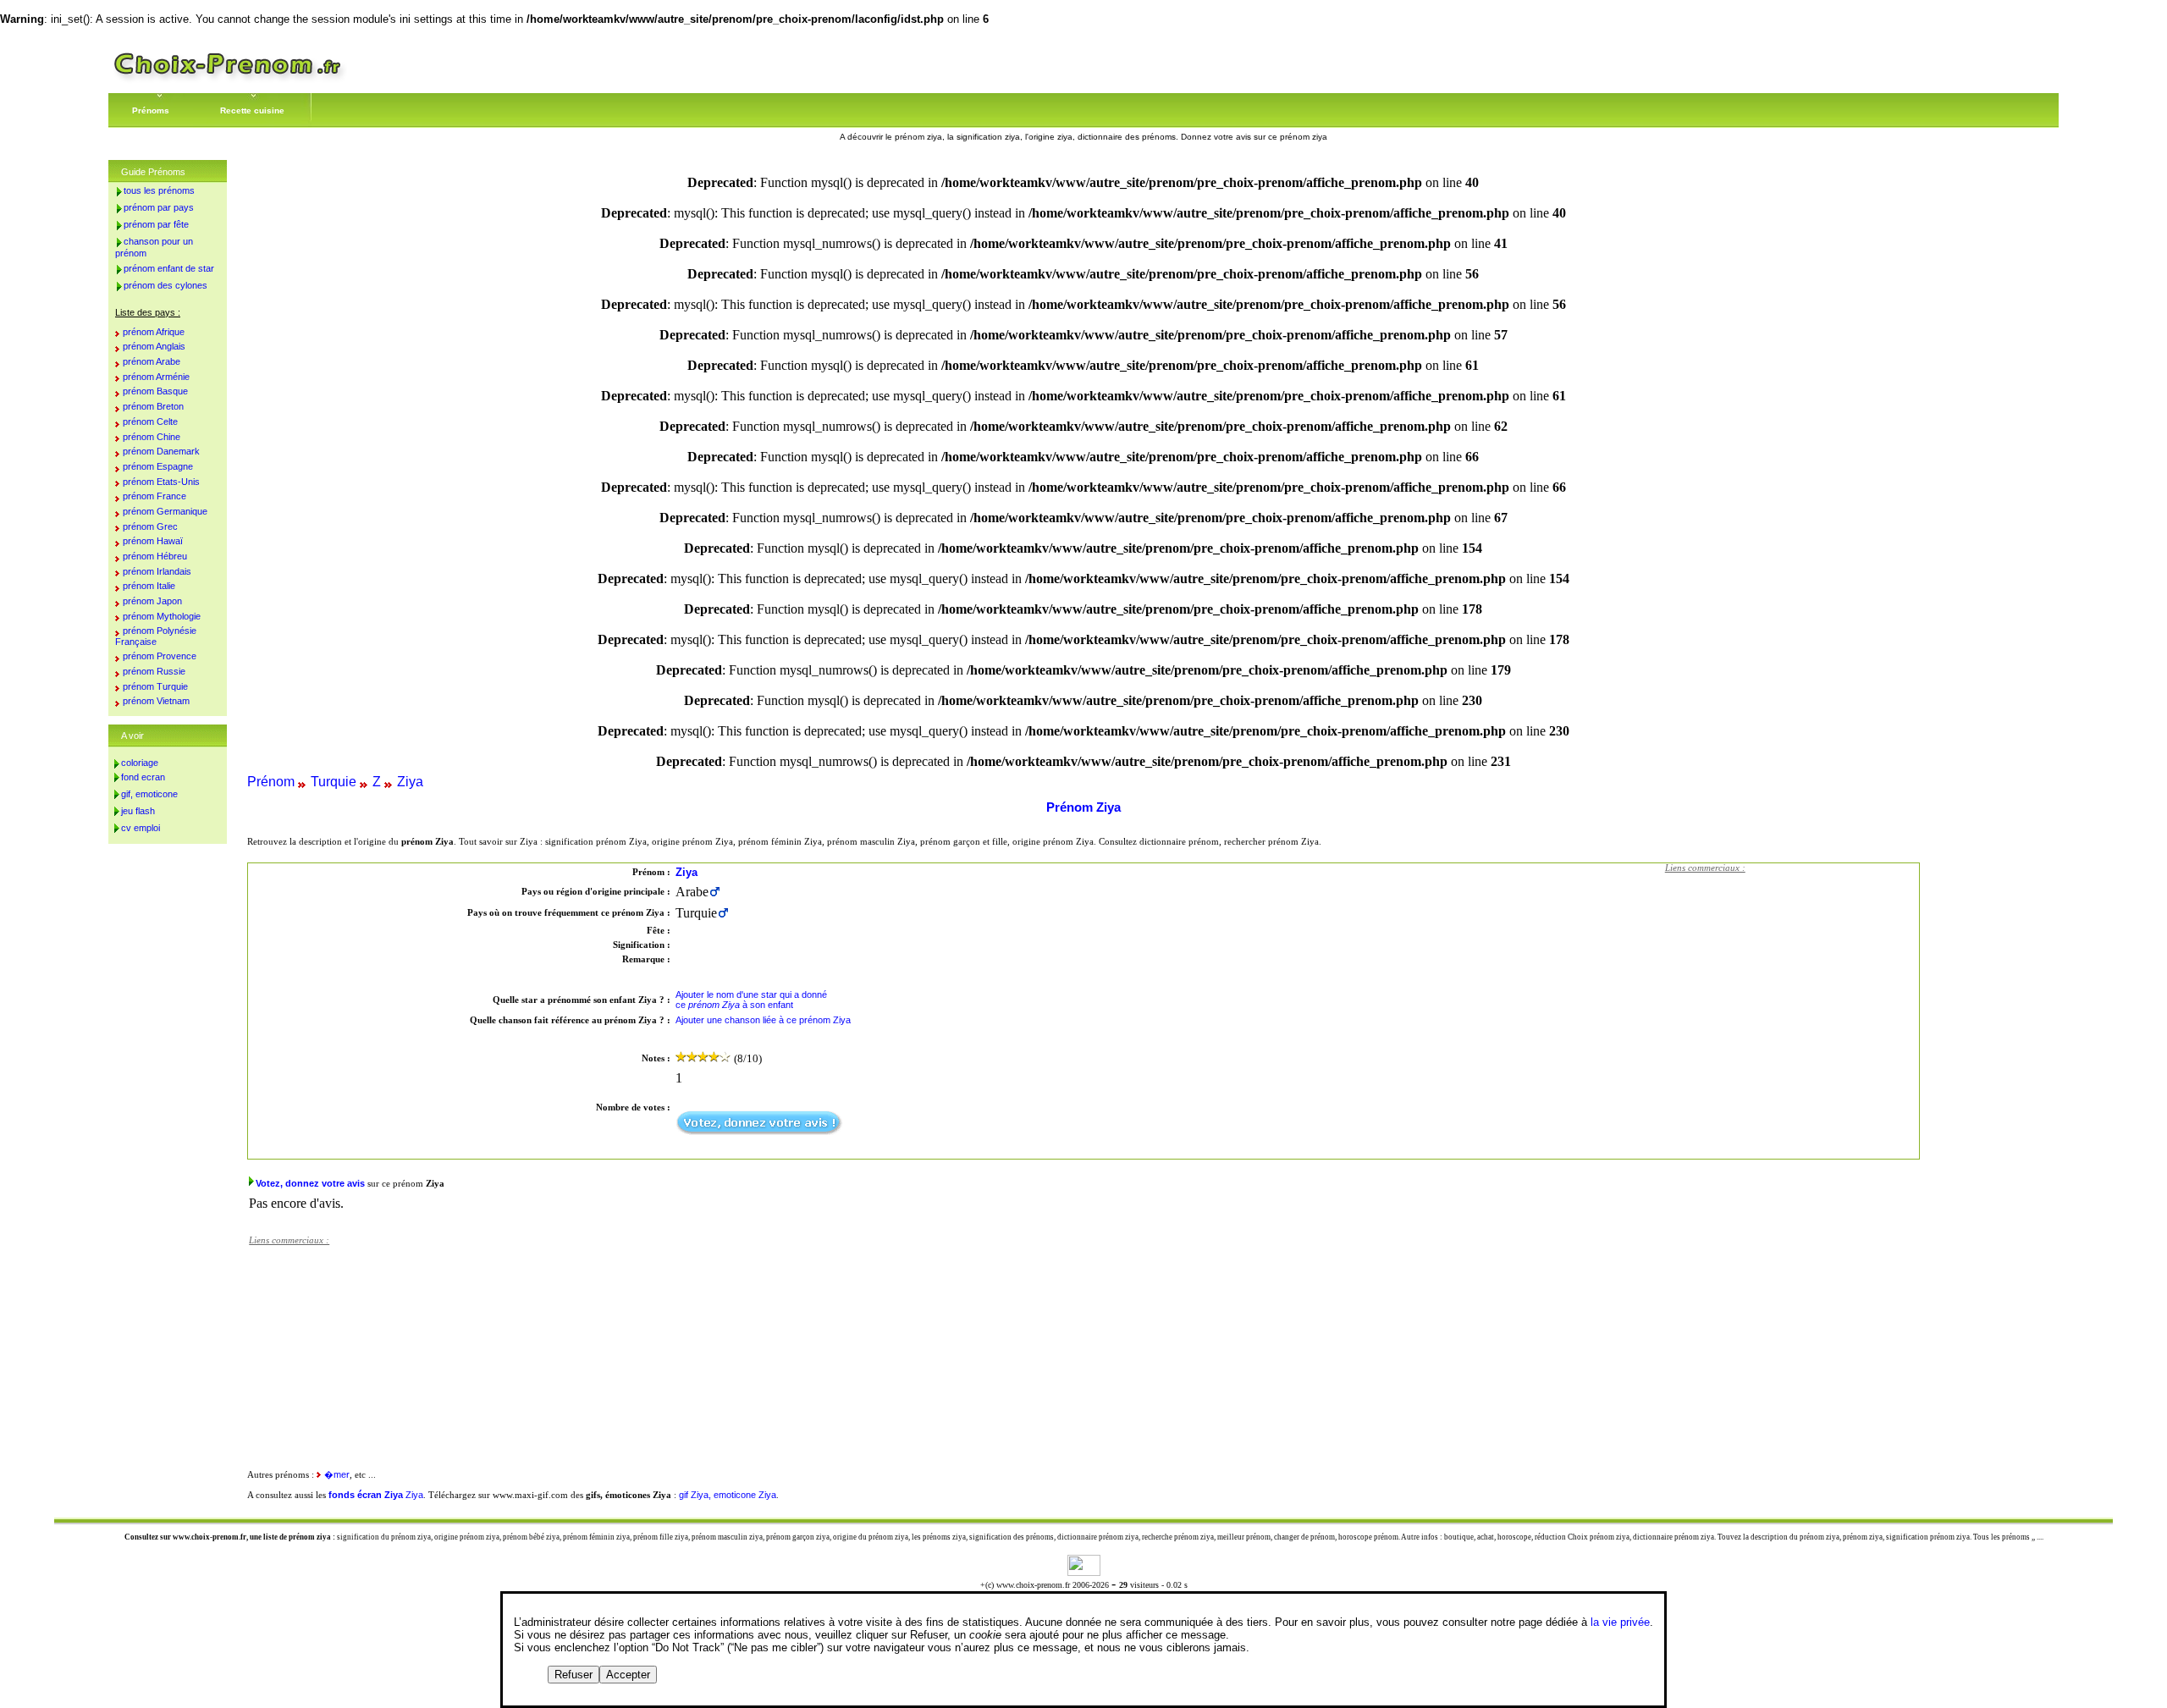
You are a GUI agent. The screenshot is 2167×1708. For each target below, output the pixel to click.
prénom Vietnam (156, 701)
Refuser (573, 1675)
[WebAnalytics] (1084, 1571)
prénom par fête (156, 224)
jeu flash (138, 811)
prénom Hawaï (153, 541)
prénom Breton (153, 406)
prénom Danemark (161, 451)
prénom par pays (159, 207)
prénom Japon (152, 601)
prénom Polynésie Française (156, 636)
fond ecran (143, 777)
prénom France (154, 496)
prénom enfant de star (169, 268)
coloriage (140, 763)
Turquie (334, 782)
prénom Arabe (152, 361)
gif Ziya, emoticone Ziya (728, 1495)
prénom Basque (155, 391)
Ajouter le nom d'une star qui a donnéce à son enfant (751, 1000)
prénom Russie (154, 671)
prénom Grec (150, 526)
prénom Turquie (155, 686)
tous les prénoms (159, 190)
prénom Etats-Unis (161, 482)
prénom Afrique (154, 332)
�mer (337, 1474)
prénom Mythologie (162, 616)
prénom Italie (149, 586)
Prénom (271, 782)
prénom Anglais (154, 346)
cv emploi (141, 828)
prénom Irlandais (157, 571)
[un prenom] (228, 80)
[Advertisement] (1792, 988)
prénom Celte (150, 421)
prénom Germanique (165, 511)
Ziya (410, 782)
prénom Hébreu (155, 556)
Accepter (628, 1675)
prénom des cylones (165, 285)
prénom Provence (160, 656)
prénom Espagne (158, 466)
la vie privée (1620, 1622)
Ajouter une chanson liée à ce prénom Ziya (763, 1020)
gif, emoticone (149, 794)
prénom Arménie (156, 377)
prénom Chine (152, 437)
